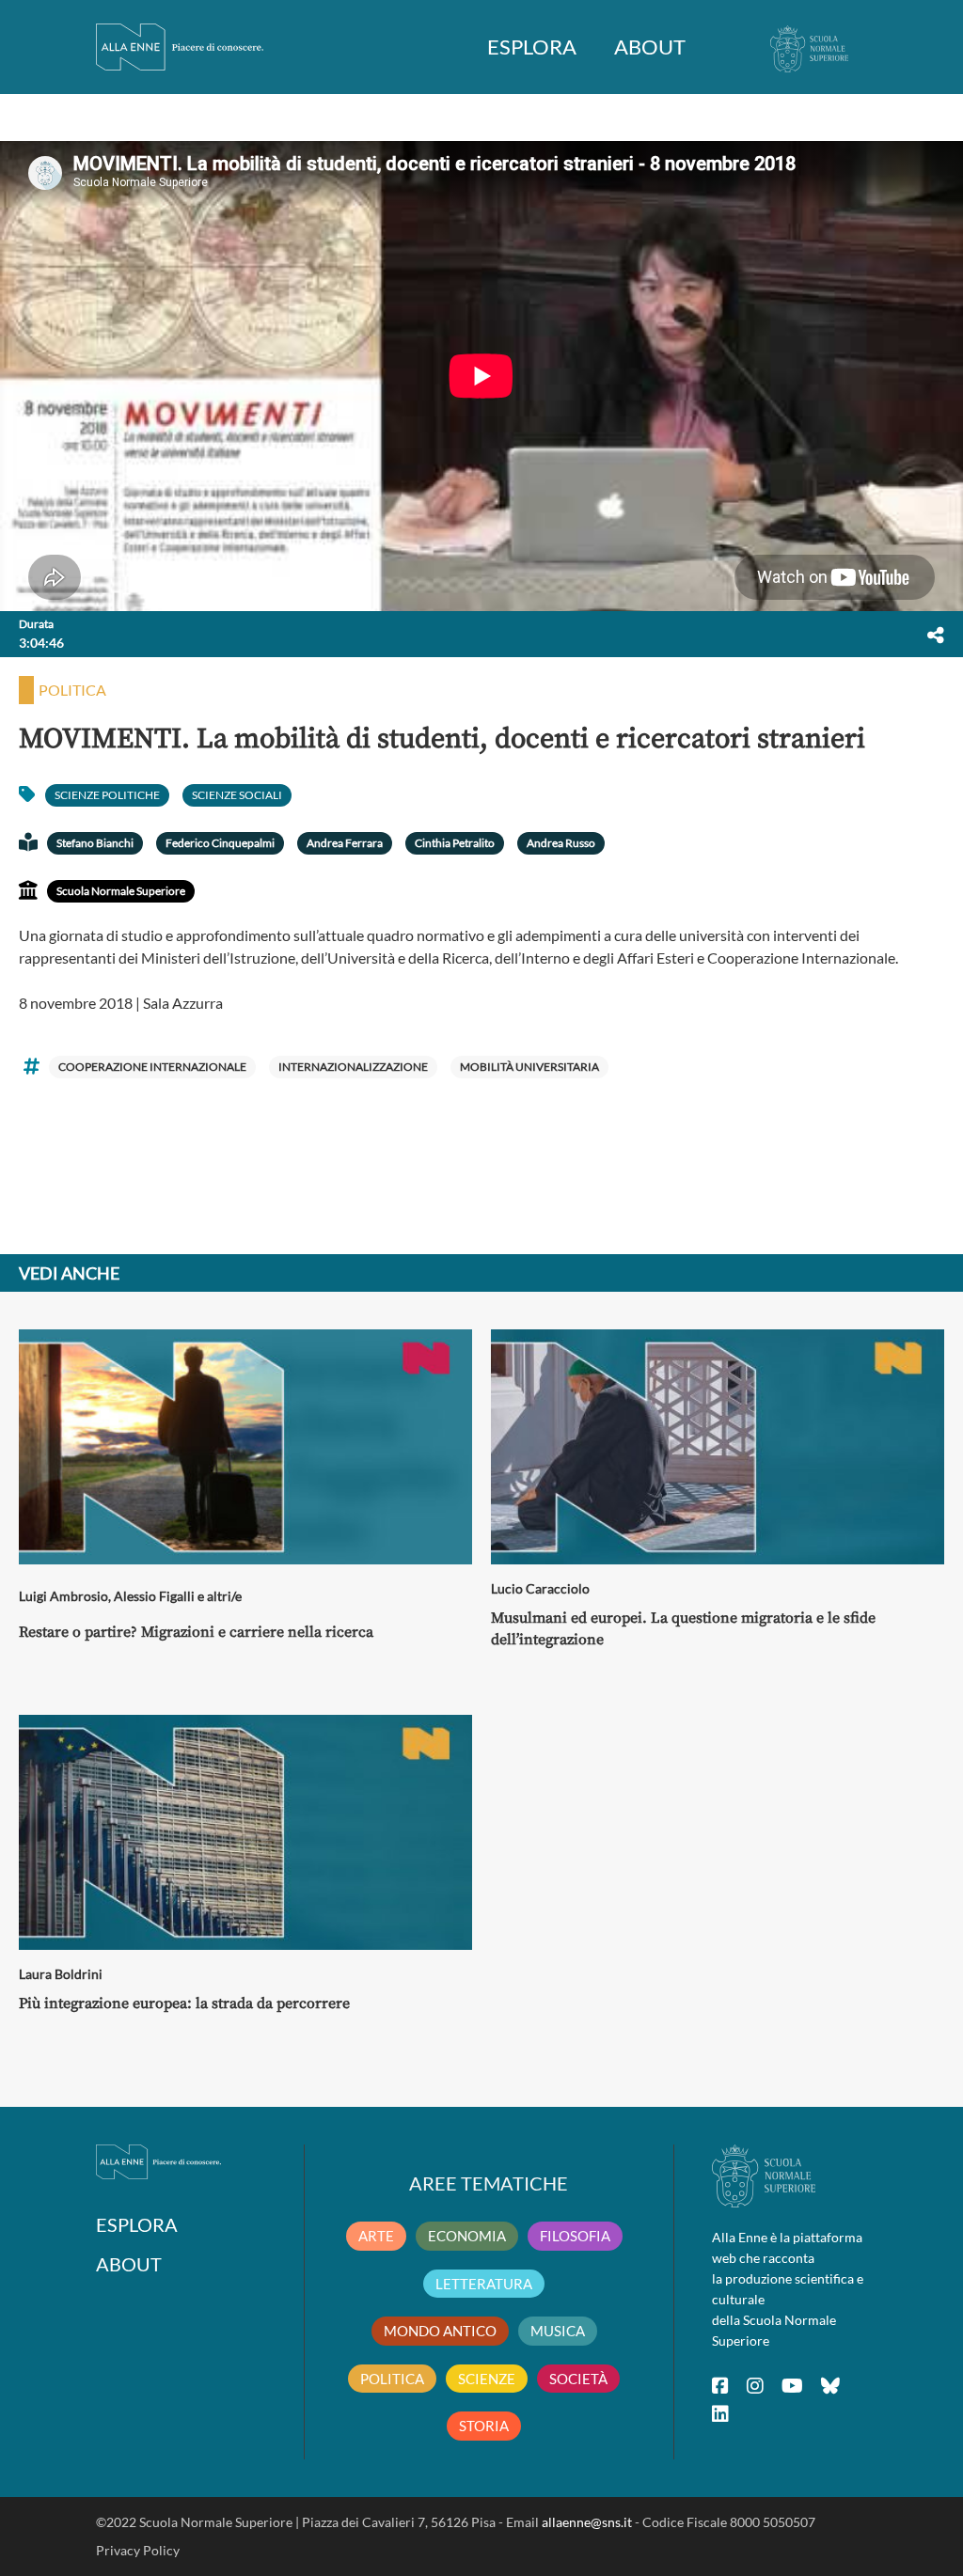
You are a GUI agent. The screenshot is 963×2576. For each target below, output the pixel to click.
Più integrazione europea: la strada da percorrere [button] (184, 2003)
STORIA (484, 2426)
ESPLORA (532, 47)
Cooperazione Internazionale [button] (152, 1067)
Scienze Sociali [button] (237, 795)
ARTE (376, 2236)
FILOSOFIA (575, 2236)
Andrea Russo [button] (561, 843)
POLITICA (392, 2379)
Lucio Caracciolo (540, 1588)
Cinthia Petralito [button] (455, 843)
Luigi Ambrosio (63, 1596)
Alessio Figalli (154, 1596)
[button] (936, 635)
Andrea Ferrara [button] (345, 843)
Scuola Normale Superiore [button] (121, 891)
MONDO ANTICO (440, 2331)
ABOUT (650, 47)
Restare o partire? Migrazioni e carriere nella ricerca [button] (196, 1632)
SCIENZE (487, 2379)
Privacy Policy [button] (138, 2550)
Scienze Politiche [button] (107, 795)
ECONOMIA (467, 2236)
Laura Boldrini (61, 1974)
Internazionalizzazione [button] (353, 1067)
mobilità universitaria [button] (529, 1067)
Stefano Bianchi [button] (95, 843)
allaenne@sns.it (587, 2522)
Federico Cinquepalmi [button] (220, 843)
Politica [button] (72, 690)
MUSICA (558, 2331)
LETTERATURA (484, 2284)
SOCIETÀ (578, 2379)
